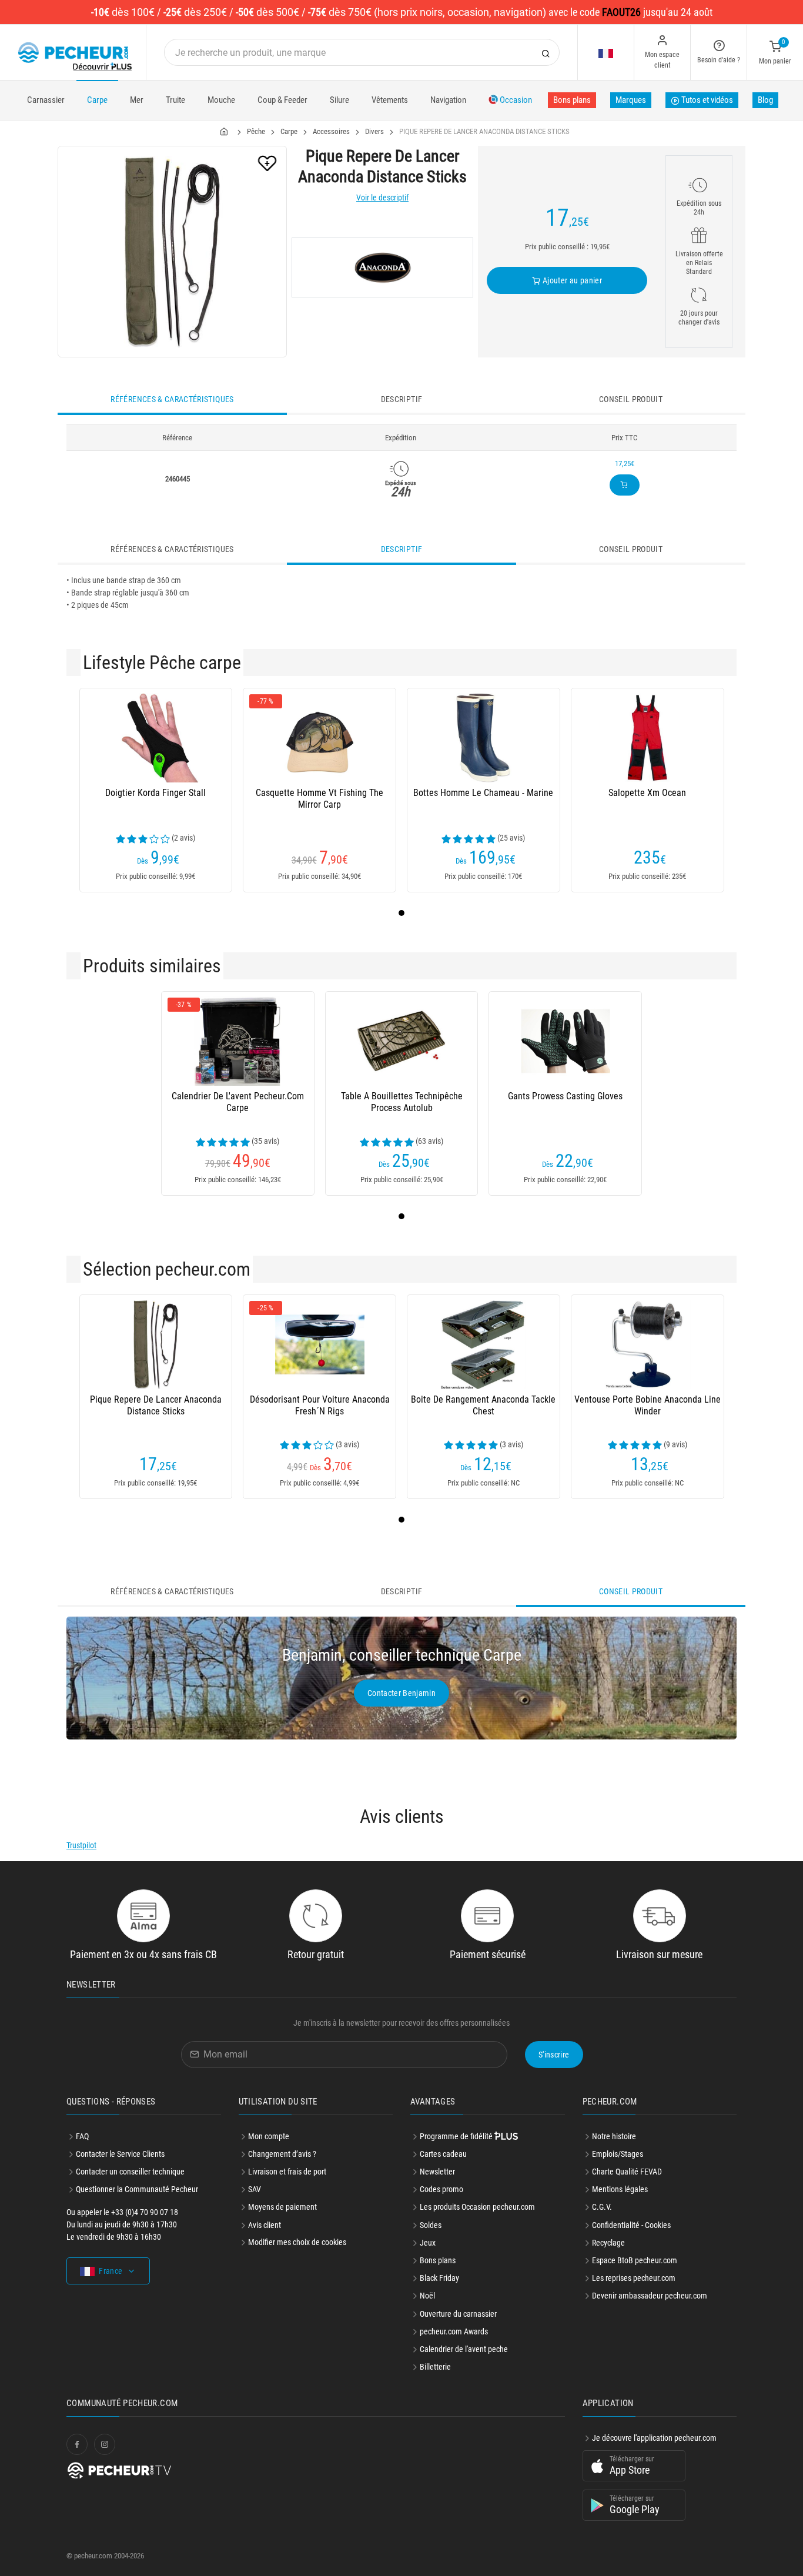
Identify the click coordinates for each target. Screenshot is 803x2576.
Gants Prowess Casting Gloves (565, 1096)
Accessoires (331, 131)
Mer (137, 100)
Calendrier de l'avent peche (464, 2349)
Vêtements (390, 100)
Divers (374, 131)
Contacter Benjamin (401, 1693)
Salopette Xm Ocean (647, 793)
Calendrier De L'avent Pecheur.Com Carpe (238, 1102)
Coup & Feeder (282, 100)
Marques (631, 100)
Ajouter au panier (571, 280)
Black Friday (439, 2278)
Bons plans (572, 100)
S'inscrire (554, 2055)
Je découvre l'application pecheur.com (654, 2438)
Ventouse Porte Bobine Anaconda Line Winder (648, 1405)
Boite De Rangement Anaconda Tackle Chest (483, 1405)
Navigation (448, 100)
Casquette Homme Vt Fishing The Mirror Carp (319, 799)
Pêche (256, 131)
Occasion (515, 100)
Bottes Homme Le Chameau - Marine (483, 793)
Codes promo (441, 2189)
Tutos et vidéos (706, 100)
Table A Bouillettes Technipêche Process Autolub (402, 1102)
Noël (427, 2296)
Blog (765, 100)
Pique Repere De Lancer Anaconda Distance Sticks (156, 1405)
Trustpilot (81, 1845)
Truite (175, 100)
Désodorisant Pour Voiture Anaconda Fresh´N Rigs (320, 1405)
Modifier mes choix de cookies (297, 2242)
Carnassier (46, 100)
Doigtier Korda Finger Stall (155, 793)
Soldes (431, 2225)
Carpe (97, 100)
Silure (339, 100)
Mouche (221, 100)
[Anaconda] (382, 267)
